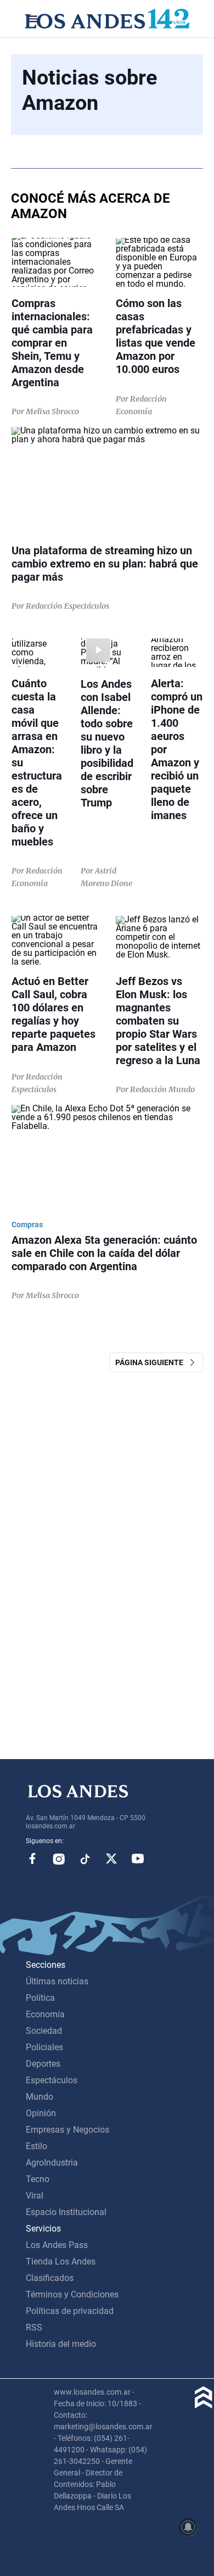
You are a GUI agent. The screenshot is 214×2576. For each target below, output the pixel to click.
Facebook (32, 1859)
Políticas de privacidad (70, 2311)
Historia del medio (61, 2344)
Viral (35, 2196)
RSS (34, 2327)
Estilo (36, 2146)
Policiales (44, 2047)
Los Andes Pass (57, 2245)
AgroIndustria (52, 2163)
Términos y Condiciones (72, 2294)
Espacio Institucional (66, 2212)
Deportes (43, 2064)
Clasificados (50, 2278)
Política (40, 1998)
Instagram (59, 1859)
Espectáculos (52, 2080)
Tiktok (85, 1859)
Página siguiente (152, 1362)
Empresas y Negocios (67, 2130)
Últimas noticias (57, 1981)
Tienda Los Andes (61, 2261)
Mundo (40, 2097)
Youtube (138, 1859)
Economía (45, 2014)
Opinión (41, 2113)
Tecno (38, 2179)
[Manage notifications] (188, 2527)
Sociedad (44, 2031)
